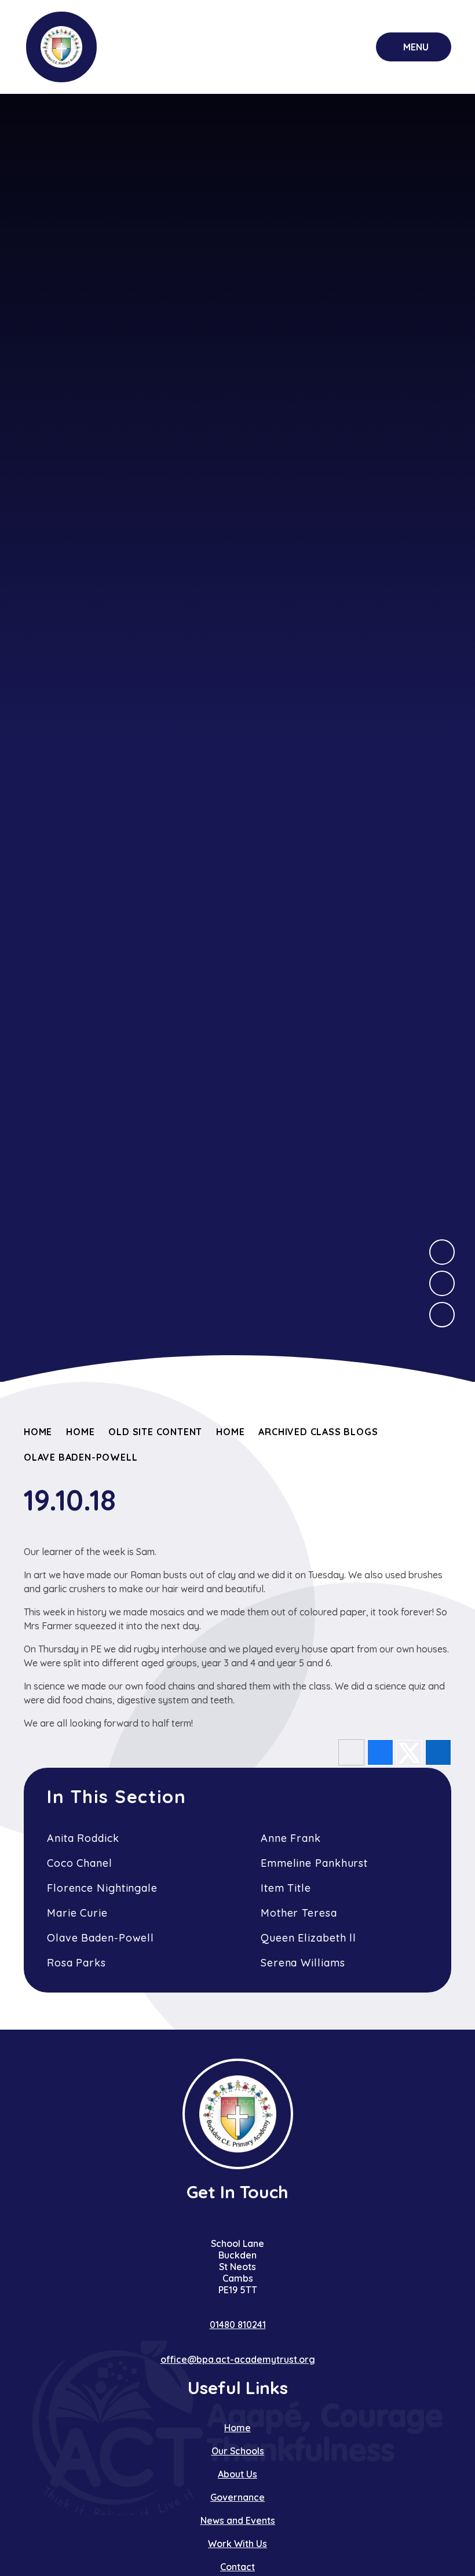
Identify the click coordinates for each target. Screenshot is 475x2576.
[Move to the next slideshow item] (442, 1252)
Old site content (155, 1432)
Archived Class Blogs (318, 1432)
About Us (237, 2474)
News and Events (238, 2520)
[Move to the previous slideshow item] (442, 1283)
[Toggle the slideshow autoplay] (442, 1315)
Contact (237, 2567)
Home (38, 1432)
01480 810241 (238, 2325)
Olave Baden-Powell (81, 1457)
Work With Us (237, 2544)
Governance (237, 2497)
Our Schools (238, 2451)
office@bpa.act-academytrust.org (238, 2359)
